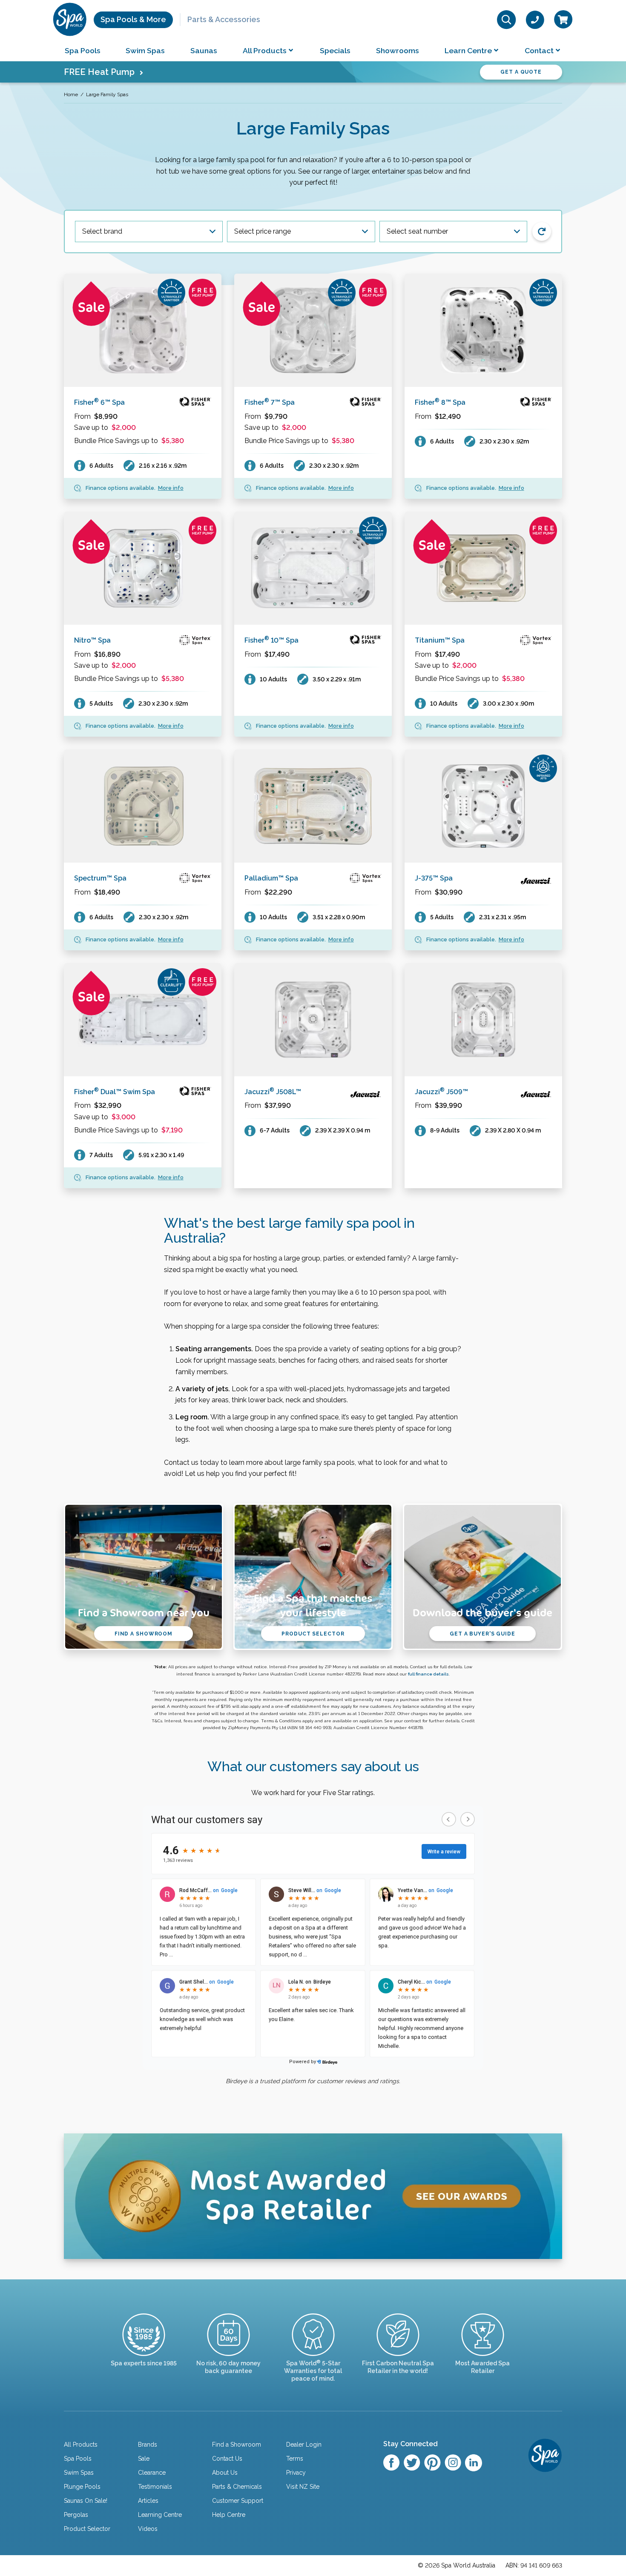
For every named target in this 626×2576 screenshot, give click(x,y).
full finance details (428, 1674)
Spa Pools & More (133, 19)
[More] (143, 330)
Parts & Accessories (224, 19)
